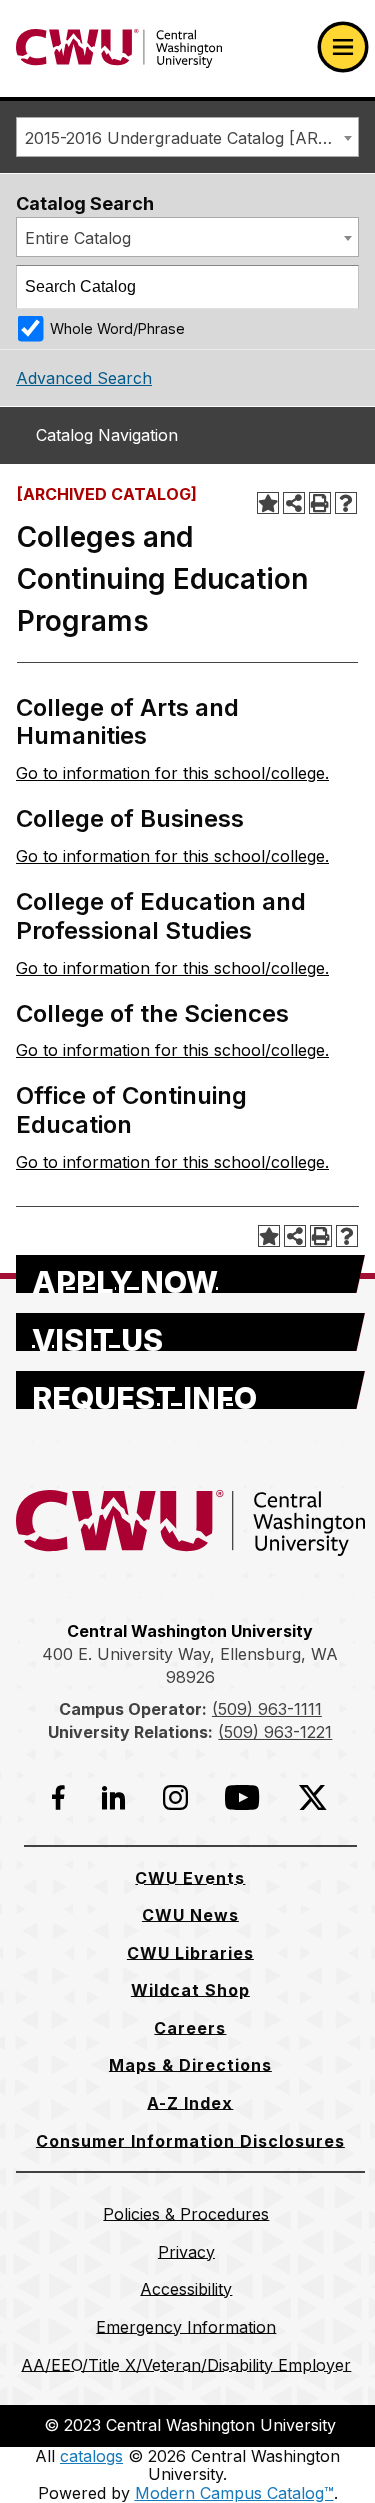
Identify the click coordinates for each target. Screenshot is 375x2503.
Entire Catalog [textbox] (78, 238)
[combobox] (187, 137)
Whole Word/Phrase (117, 328)
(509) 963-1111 (267, 1709)
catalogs (91, 2456)
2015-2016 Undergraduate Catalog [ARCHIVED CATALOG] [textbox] (191, 138)
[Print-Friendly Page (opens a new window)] (320, 503)
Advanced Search (84, 378)
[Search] (338, 287)
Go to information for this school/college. (172, 773)
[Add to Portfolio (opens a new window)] (268, 503)
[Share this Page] (294, 503)
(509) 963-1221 (275, 1732)
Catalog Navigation (107, 435)
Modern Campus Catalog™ (234, 2493)
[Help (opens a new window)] (346, 503)
